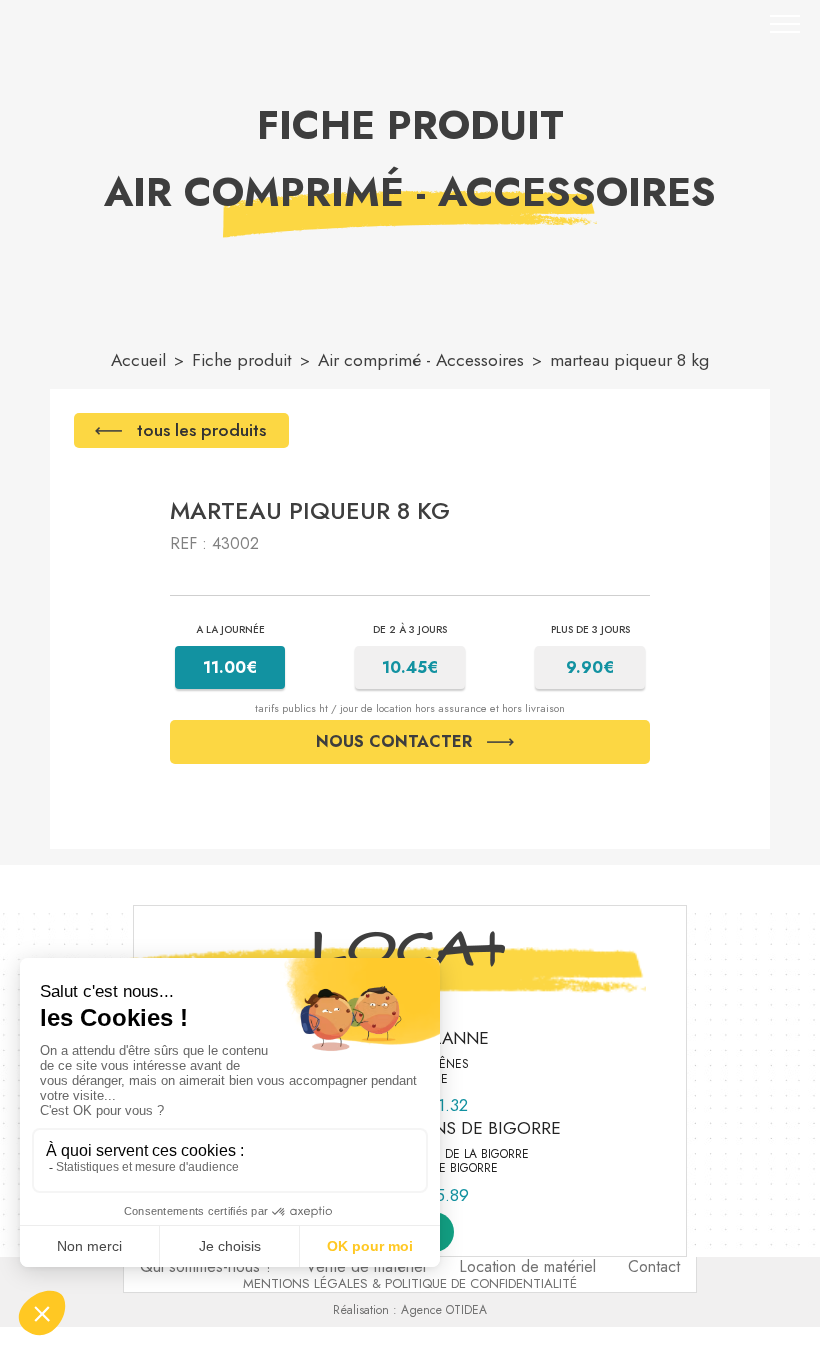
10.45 (410, 666)
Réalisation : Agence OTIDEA (410, 1310)
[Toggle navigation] (785, 24)
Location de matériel (527, 1266)
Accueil (138, 359)
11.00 (230, 666)
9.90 (590, 666)
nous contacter (394, 741)
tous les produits (201, 429)
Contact (654, 1266)
